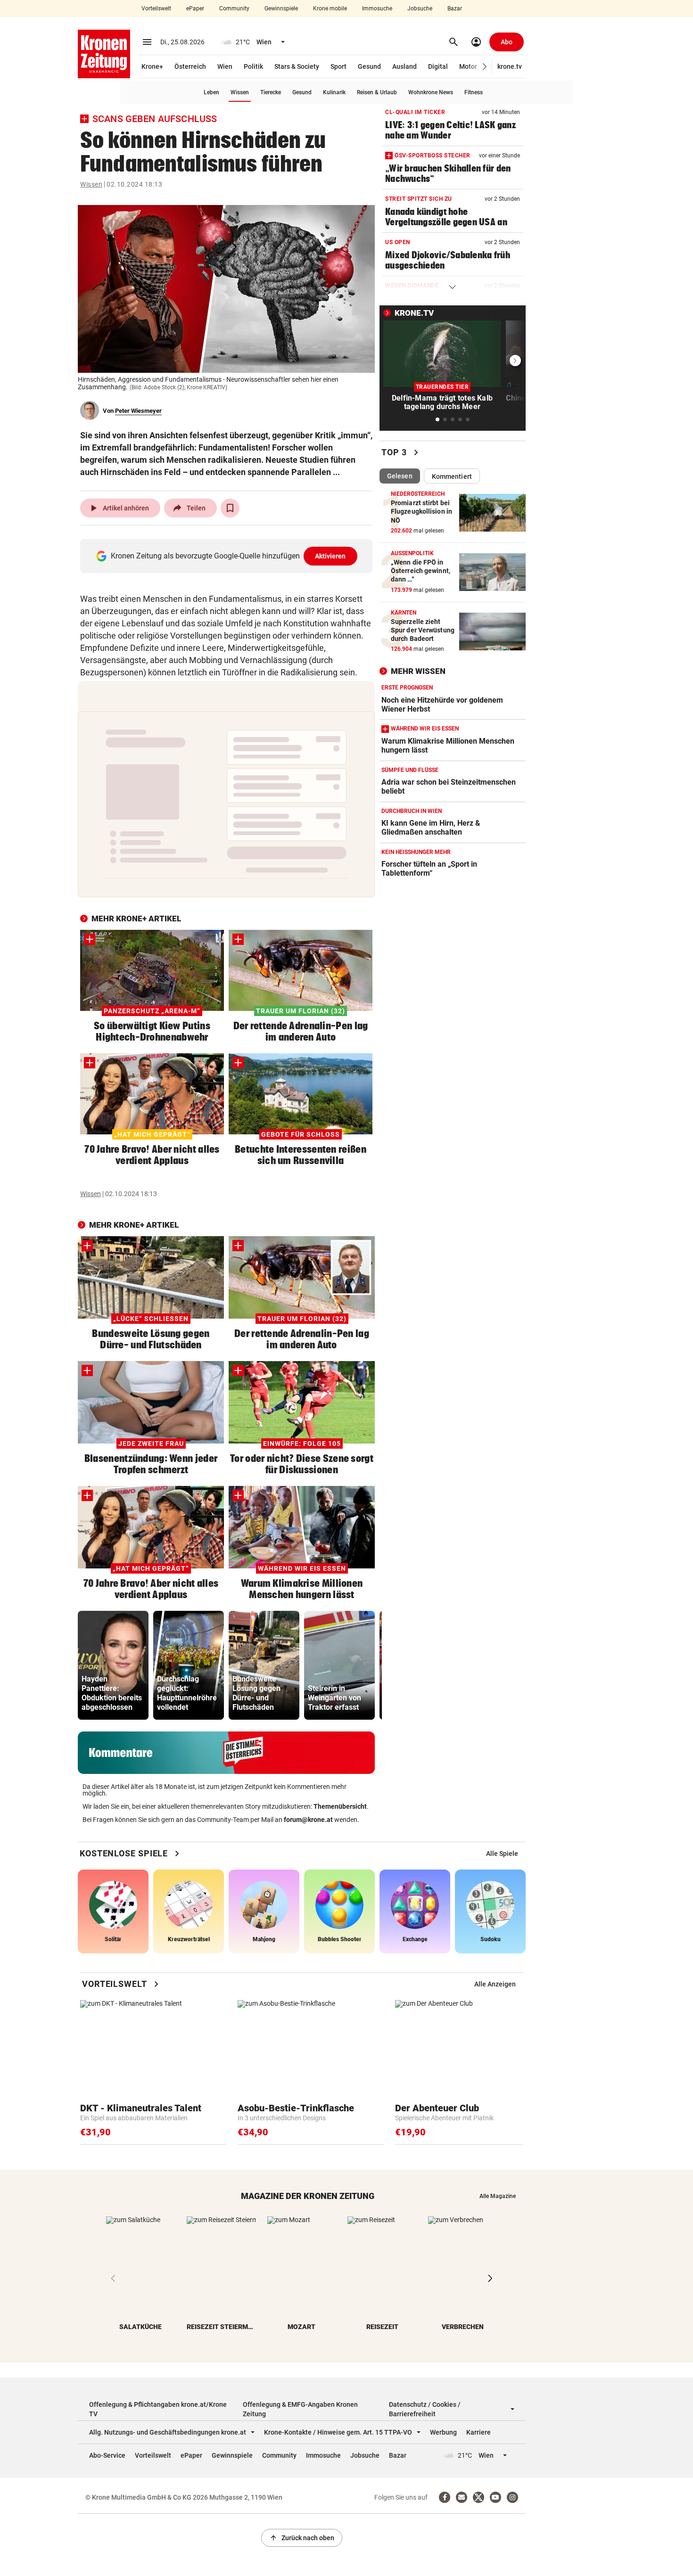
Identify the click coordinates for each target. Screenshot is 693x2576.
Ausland (404, 66)
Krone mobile (330, 8)
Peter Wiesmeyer (138, 411)
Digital (438, 66)
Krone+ (152, 66)
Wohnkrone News (431, 92)
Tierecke (271, 92)
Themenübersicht (340, 1806)
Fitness (474, 92)
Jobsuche (420, 8)
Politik (253, 66)
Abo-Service (107, 2455)
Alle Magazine (498, 2196)
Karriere (478, 2432)
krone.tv (510, 66)
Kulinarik (334, 92)
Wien (225, 66)
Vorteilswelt (156, 8)
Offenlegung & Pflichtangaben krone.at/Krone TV (158, 2409)
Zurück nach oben (302, 2538)
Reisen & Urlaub (377, 92)
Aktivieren (330, 556)
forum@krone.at (308, 1820)
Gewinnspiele (281, 8)
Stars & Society (297, 66)
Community (234, 8)
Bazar (455, 8)
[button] (485, 67)
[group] (113, 1665)
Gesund (369, 66)
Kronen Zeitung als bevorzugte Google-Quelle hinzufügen (228, 556)
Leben (211, 92)
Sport (338, 66)
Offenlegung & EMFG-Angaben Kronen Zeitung (300, 2409)
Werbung (443, 2432)
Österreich (190, 66)
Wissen (240, 92)
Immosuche (377, 8)
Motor (468, 66)
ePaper (195, 8)
